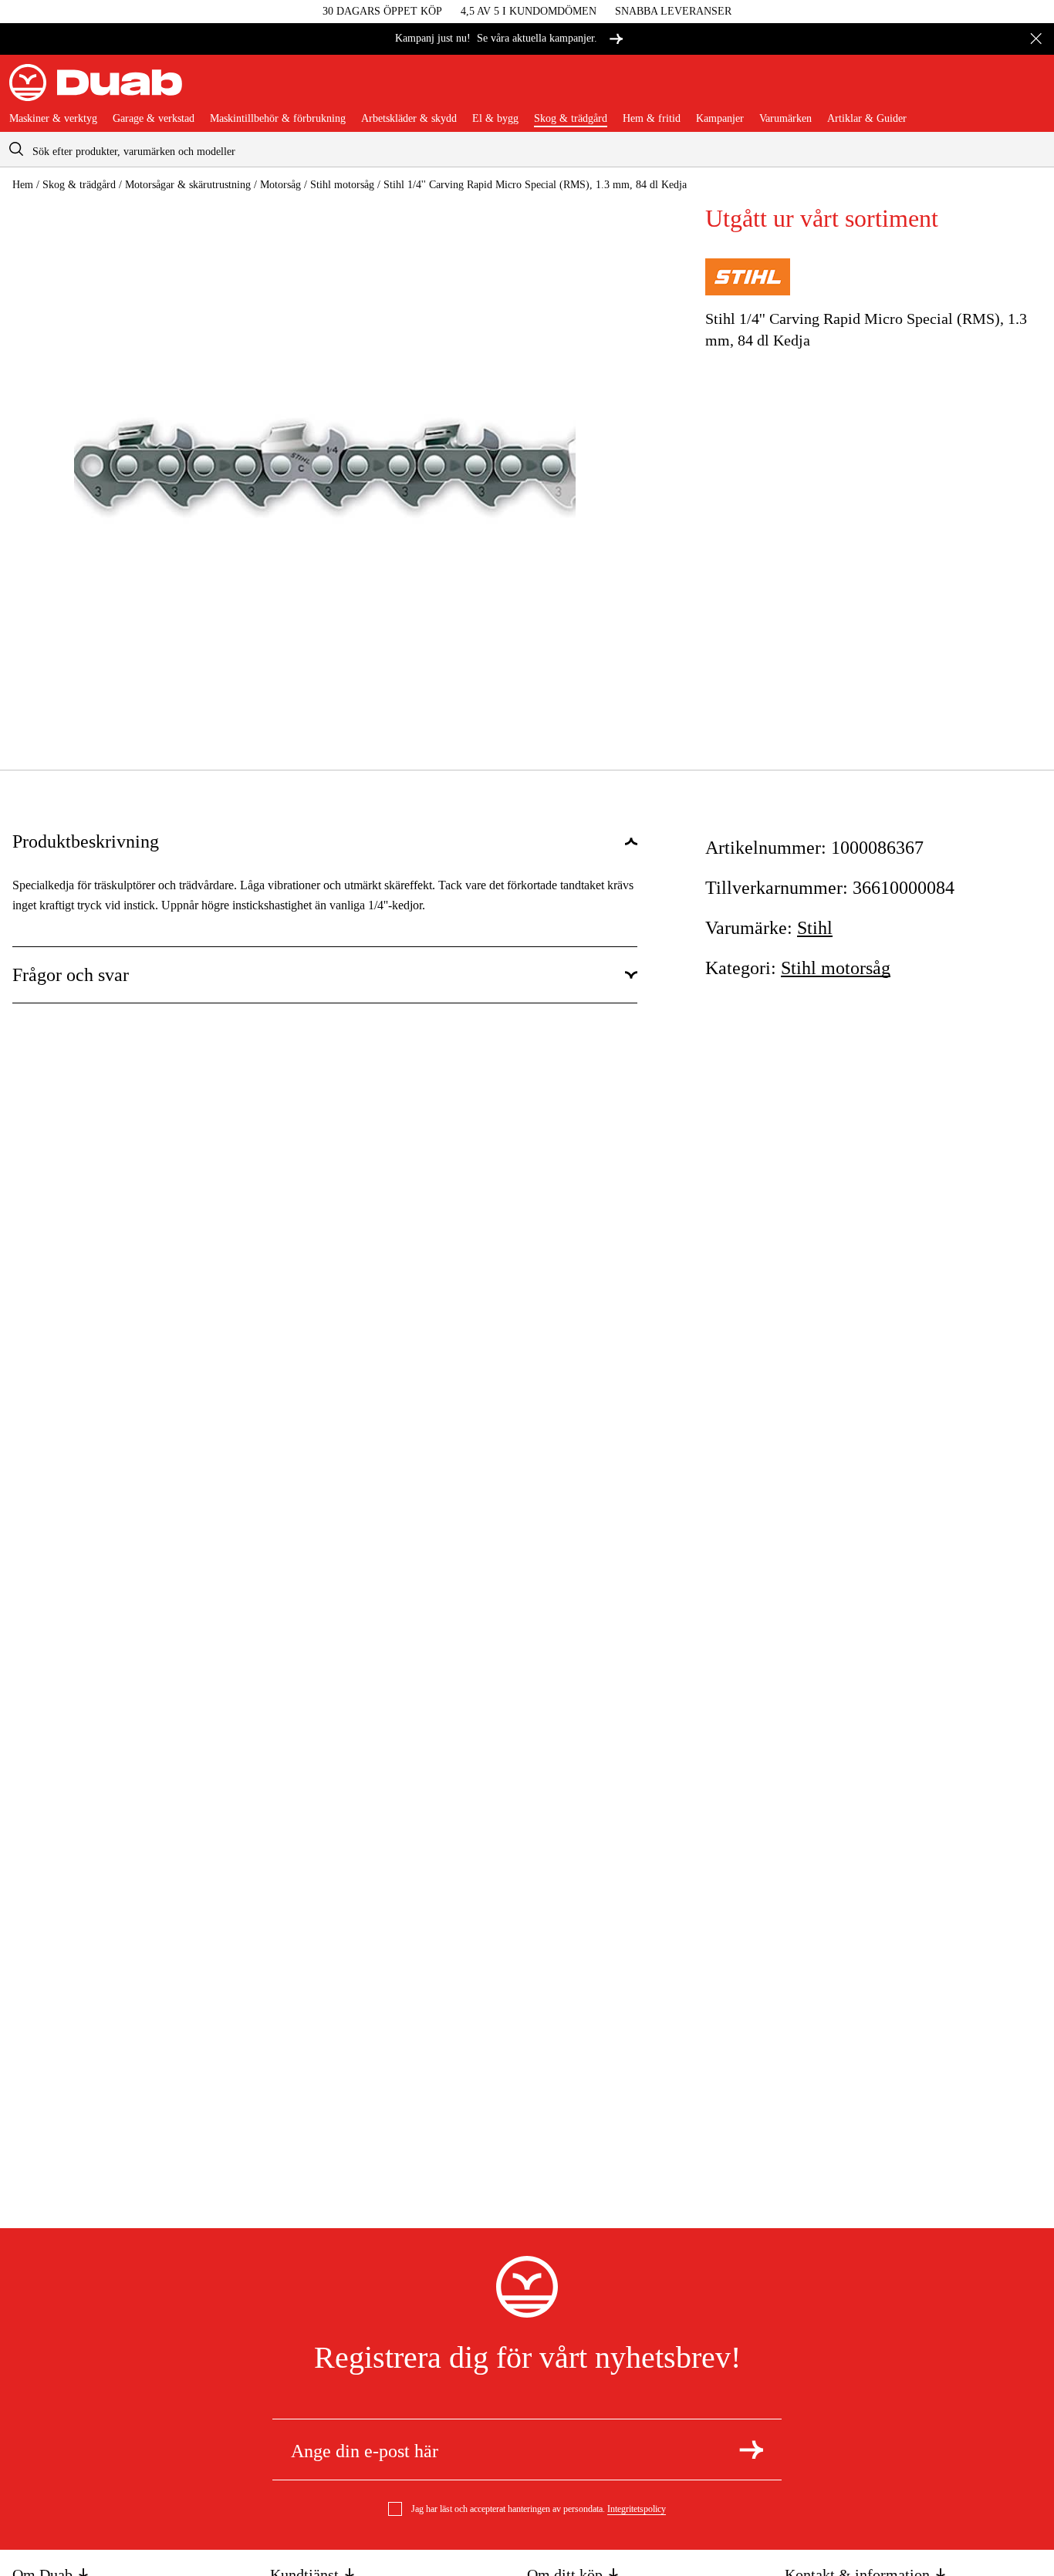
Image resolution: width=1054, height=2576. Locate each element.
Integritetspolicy (637, 2509)
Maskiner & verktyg (53, 119)
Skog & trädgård (571, 119)
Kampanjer (720, 119)
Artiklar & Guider (867, 119)
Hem (23, 185)
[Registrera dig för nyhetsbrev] (751, 2450)
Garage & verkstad (154, 119)
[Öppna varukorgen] (1032, 89)
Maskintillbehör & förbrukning (278, 119)
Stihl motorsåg (342, 185)
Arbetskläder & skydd (409, 119)
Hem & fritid (652, 119)
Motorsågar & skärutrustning (188, 185)
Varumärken (785, 119)
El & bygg (495, 119)
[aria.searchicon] (16, 149)
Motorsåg (280, 185)
